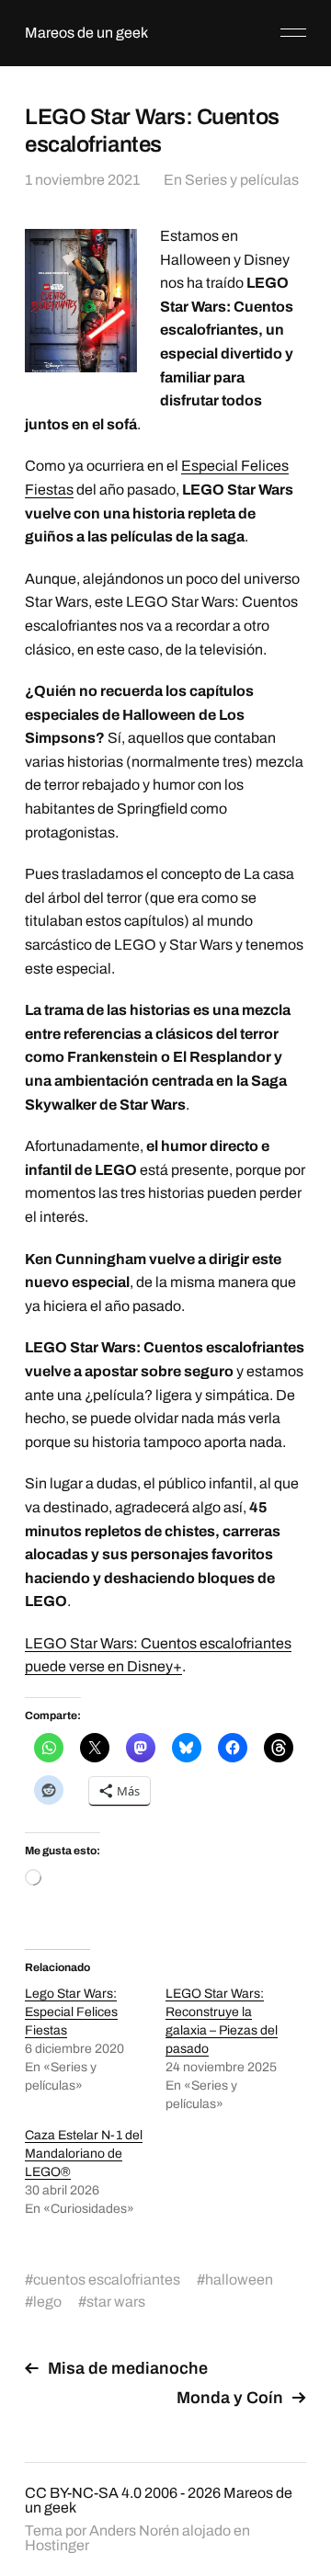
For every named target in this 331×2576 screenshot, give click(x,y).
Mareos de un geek (86, 33)
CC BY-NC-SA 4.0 (83, 2493)
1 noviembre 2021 (82, 180)
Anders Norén (134, 2530)
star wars (116, 2302)
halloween (239, 2280)
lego (47, 2302)
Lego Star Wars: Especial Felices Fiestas (71, 2012)
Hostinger (57, 2545)
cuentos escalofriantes (107, 2280)
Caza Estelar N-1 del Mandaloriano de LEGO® (84, 2154)
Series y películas (242, 180)
